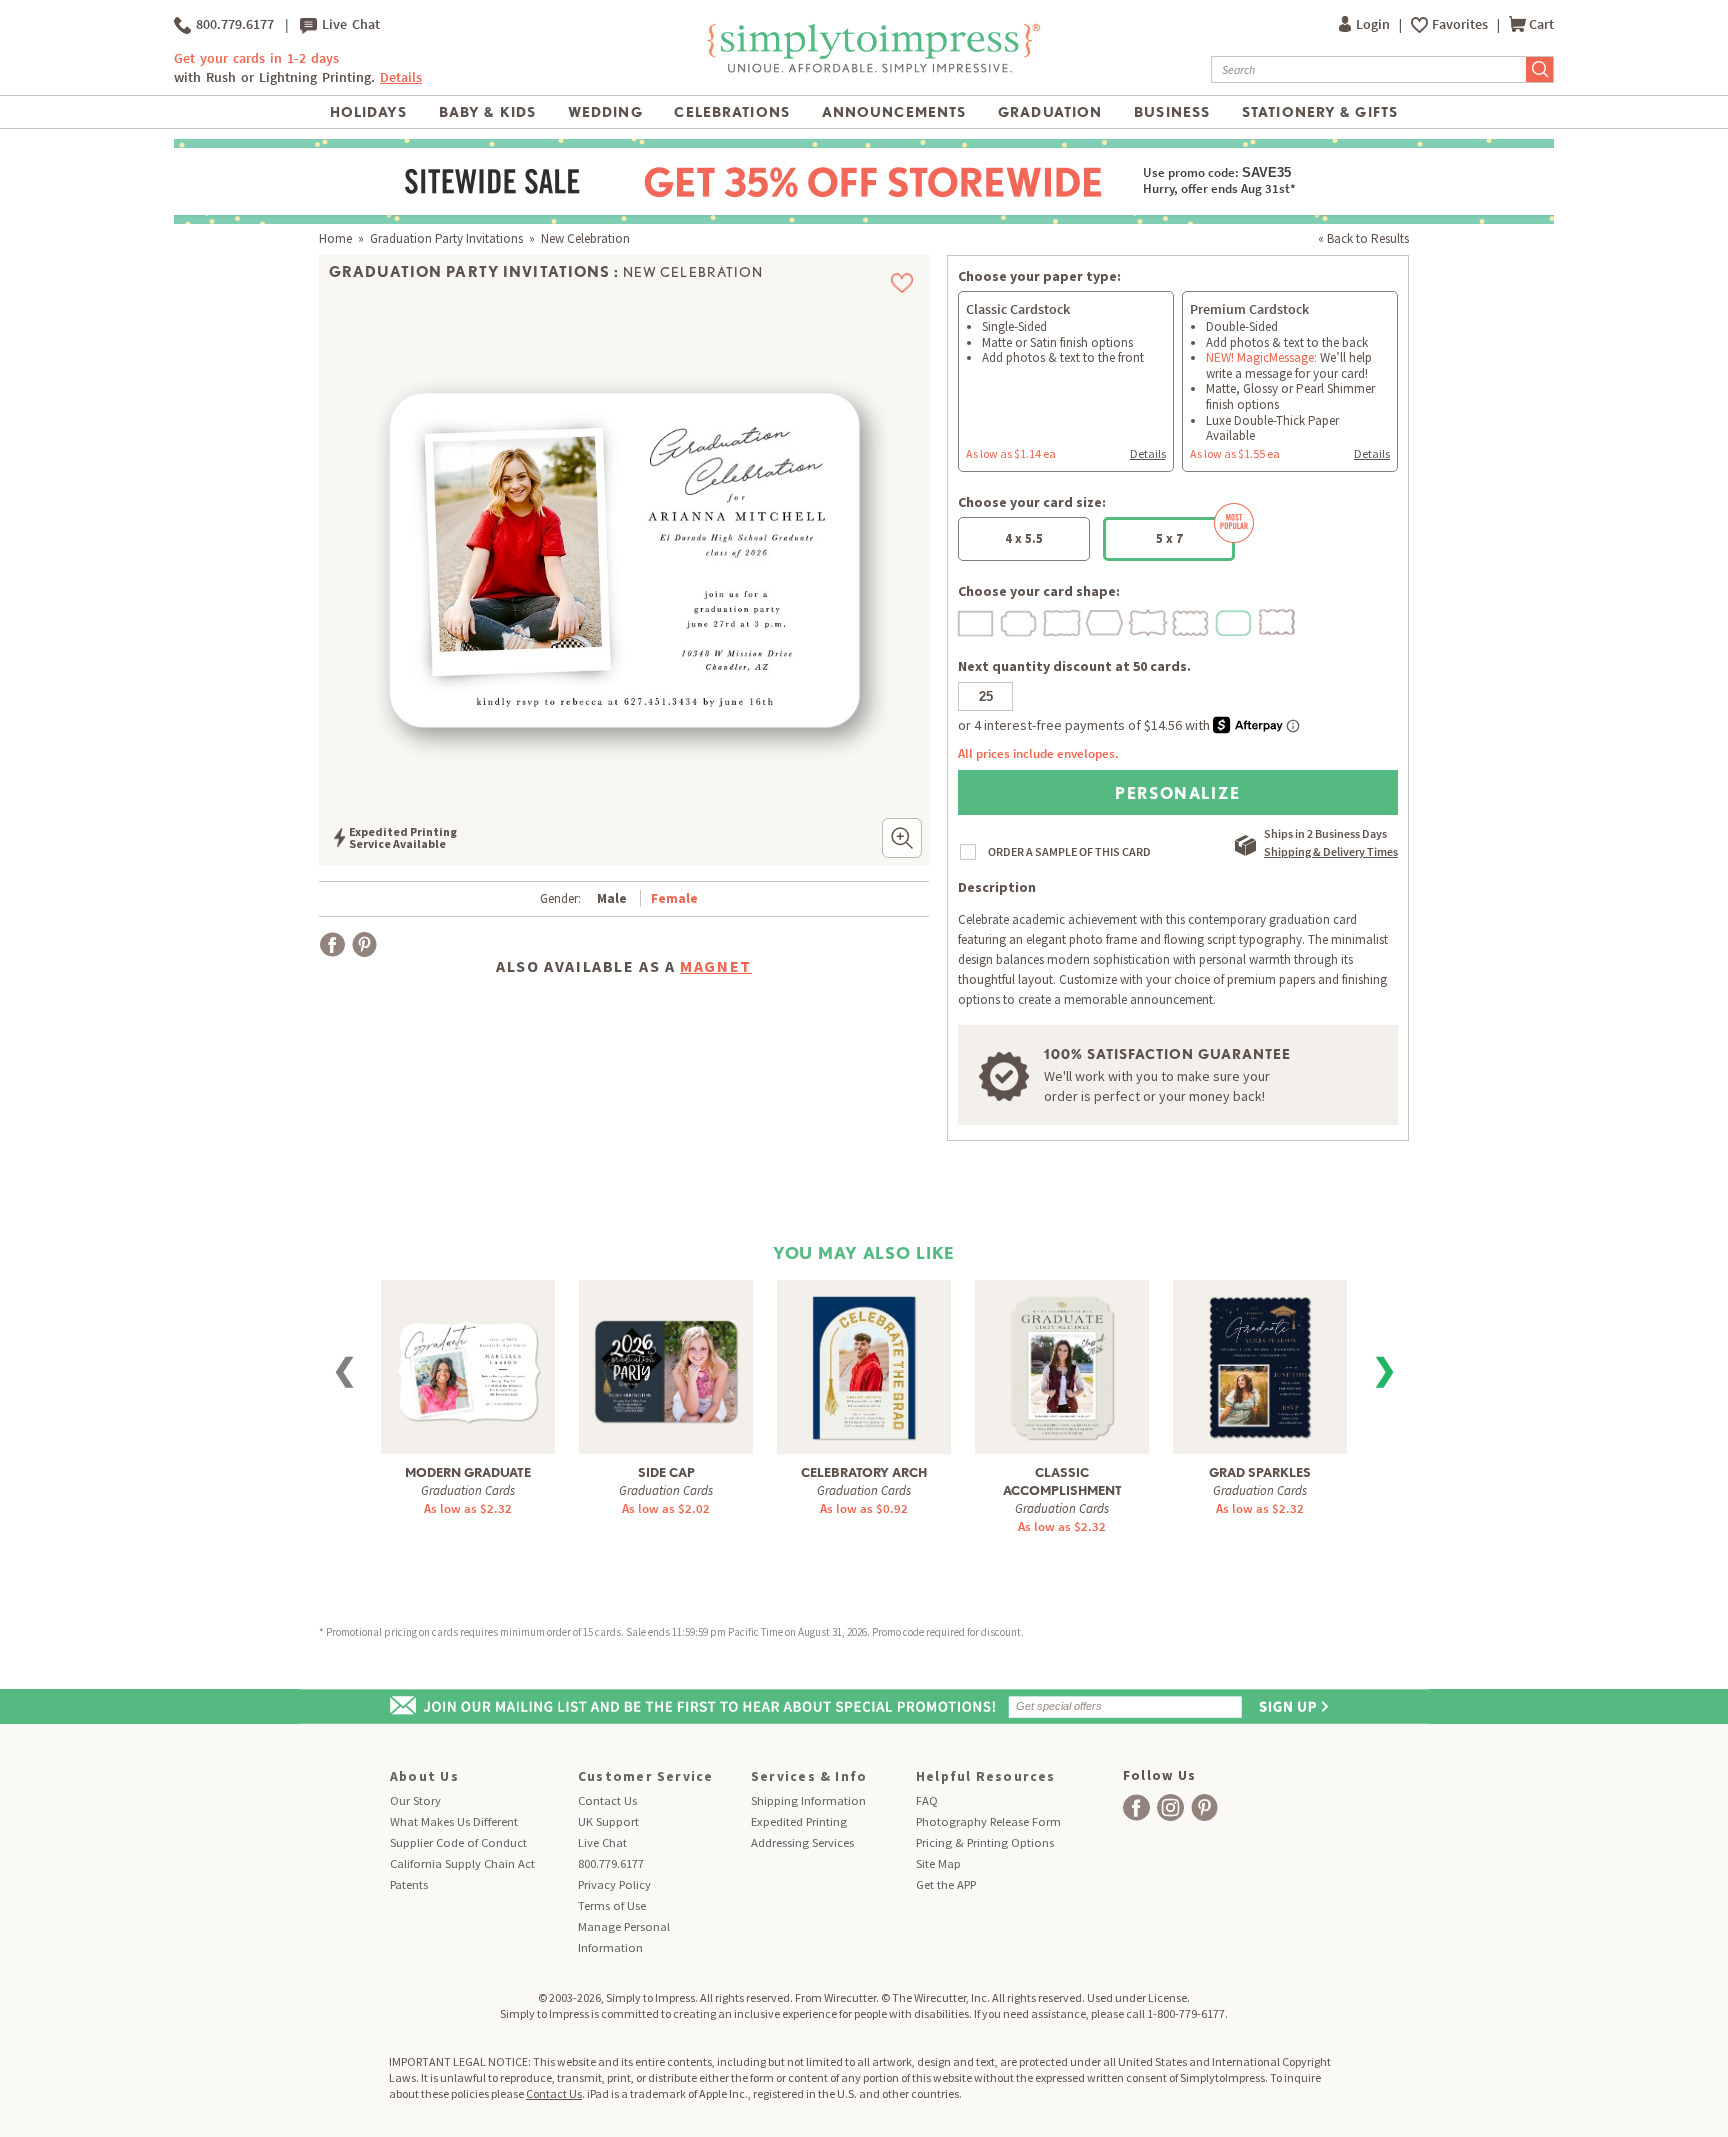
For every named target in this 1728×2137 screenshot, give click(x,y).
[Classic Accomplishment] (1062, 1365)
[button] (902, 838)
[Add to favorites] (902, 283)
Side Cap (666, 1472)
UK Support (608, 1821)
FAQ (927, 1800)
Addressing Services (802, 1842)
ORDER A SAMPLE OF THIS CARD (1069, 851)
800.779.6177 (232, 24)
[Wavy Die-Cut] (1278, 620)
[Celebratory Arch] (864, 1365)
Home (335, 238)
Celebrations (731, 112)
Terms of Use (612, 1905)
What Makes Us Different (454, 1821)
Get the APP (946, 1884)
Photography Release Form (988, 1821)
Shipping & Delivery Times (1331, 851)
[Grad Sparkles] (1260, 1365)
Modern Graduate (468, 1472)
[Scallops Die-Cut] (1192, 620)
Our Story (415, 1800)
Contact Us (607, 1800)
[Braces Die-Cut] (1149, 620)
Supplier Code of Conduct (458, 1842)
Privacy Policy (614, 1884)
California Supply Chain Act (462, 1863)
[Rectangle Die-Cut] (977, 620)
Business (1172, 112)
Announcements (894, 112)
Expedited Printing (799, 1821)
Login (1374, 24)
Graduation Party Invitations (446, 238)
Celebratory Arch (864, 1472)
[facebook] (1136, 1807)
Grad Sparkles (1260, 1472)
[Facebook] (332, 944)
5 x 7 (1169, 538)
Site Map (938, 1863)
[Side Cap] (666, 1357)
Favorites (1461, 24)
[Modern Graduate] (468, 1357)
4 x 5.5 (1024, 538)
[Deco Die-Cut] (1020, 620)
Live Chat (348, 24)
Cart (1541, 24)
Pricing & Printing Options (985, 1842)
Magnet (716, 966)
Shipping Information (808, 1800)
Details (1148, 453)
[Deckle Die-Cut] (1063, 620)
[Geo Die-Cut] (1106, 620)
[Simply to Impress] (871, 69)
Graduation (1050, 112)
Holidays (368, 112)
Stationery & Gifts (1320, 112)
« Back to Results (1363, 238)
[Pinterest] (364, 944)
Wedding (605, 112)
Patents (409, 1884)
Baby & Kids (487, 112)
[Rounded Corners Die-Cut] (1235, 620)
